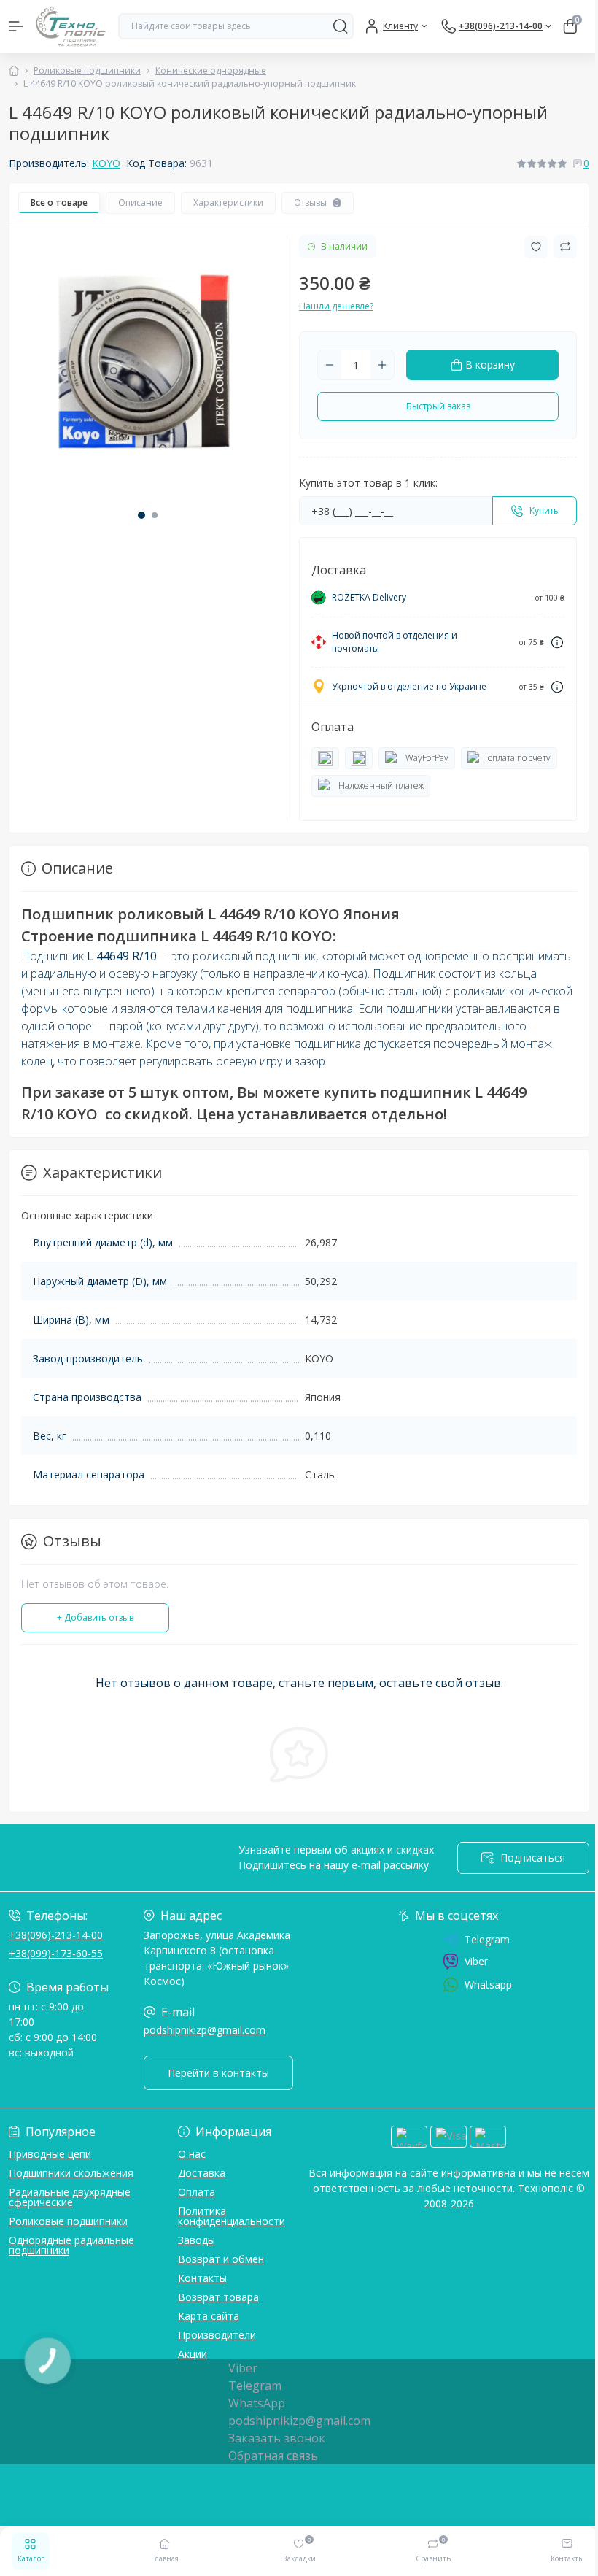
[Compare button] (565, 247)
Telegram (487, 1940)
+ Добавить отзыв (95, 1617)
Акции (193, 2354)
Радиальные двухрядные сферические (70, 2197)
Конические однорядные (211, 70)
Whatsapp (488, 1985)
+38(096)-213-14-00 (56, 1935)
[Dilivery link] (557, 643)
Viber (476, 1961)
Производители (217, 2335)
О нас (192, 2154)
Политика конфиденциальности (232, 2216)
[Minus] (330, 365)
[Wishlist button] (536, 247)
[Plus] (382, 365)
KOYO (106, 163)
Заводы (197, 2240)
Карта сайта (209, 2316)
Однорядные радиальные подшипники (71, 2245)
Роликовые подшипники (87, 70)
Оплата (197, 2192)
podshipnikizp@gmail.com (205, 2030)
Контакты (202, 2278)
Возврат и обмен (221, 2259)
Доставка (202, 2173)
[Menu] (16, 26)
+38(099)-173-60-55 (56, 1953)
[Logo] (71, 26)
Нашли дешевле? (336, 306)
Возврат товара (218, 2297)
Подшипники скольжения (71, 2173)
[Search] (341, 26)
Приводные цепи (50, 2154)
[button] (141, 515)
